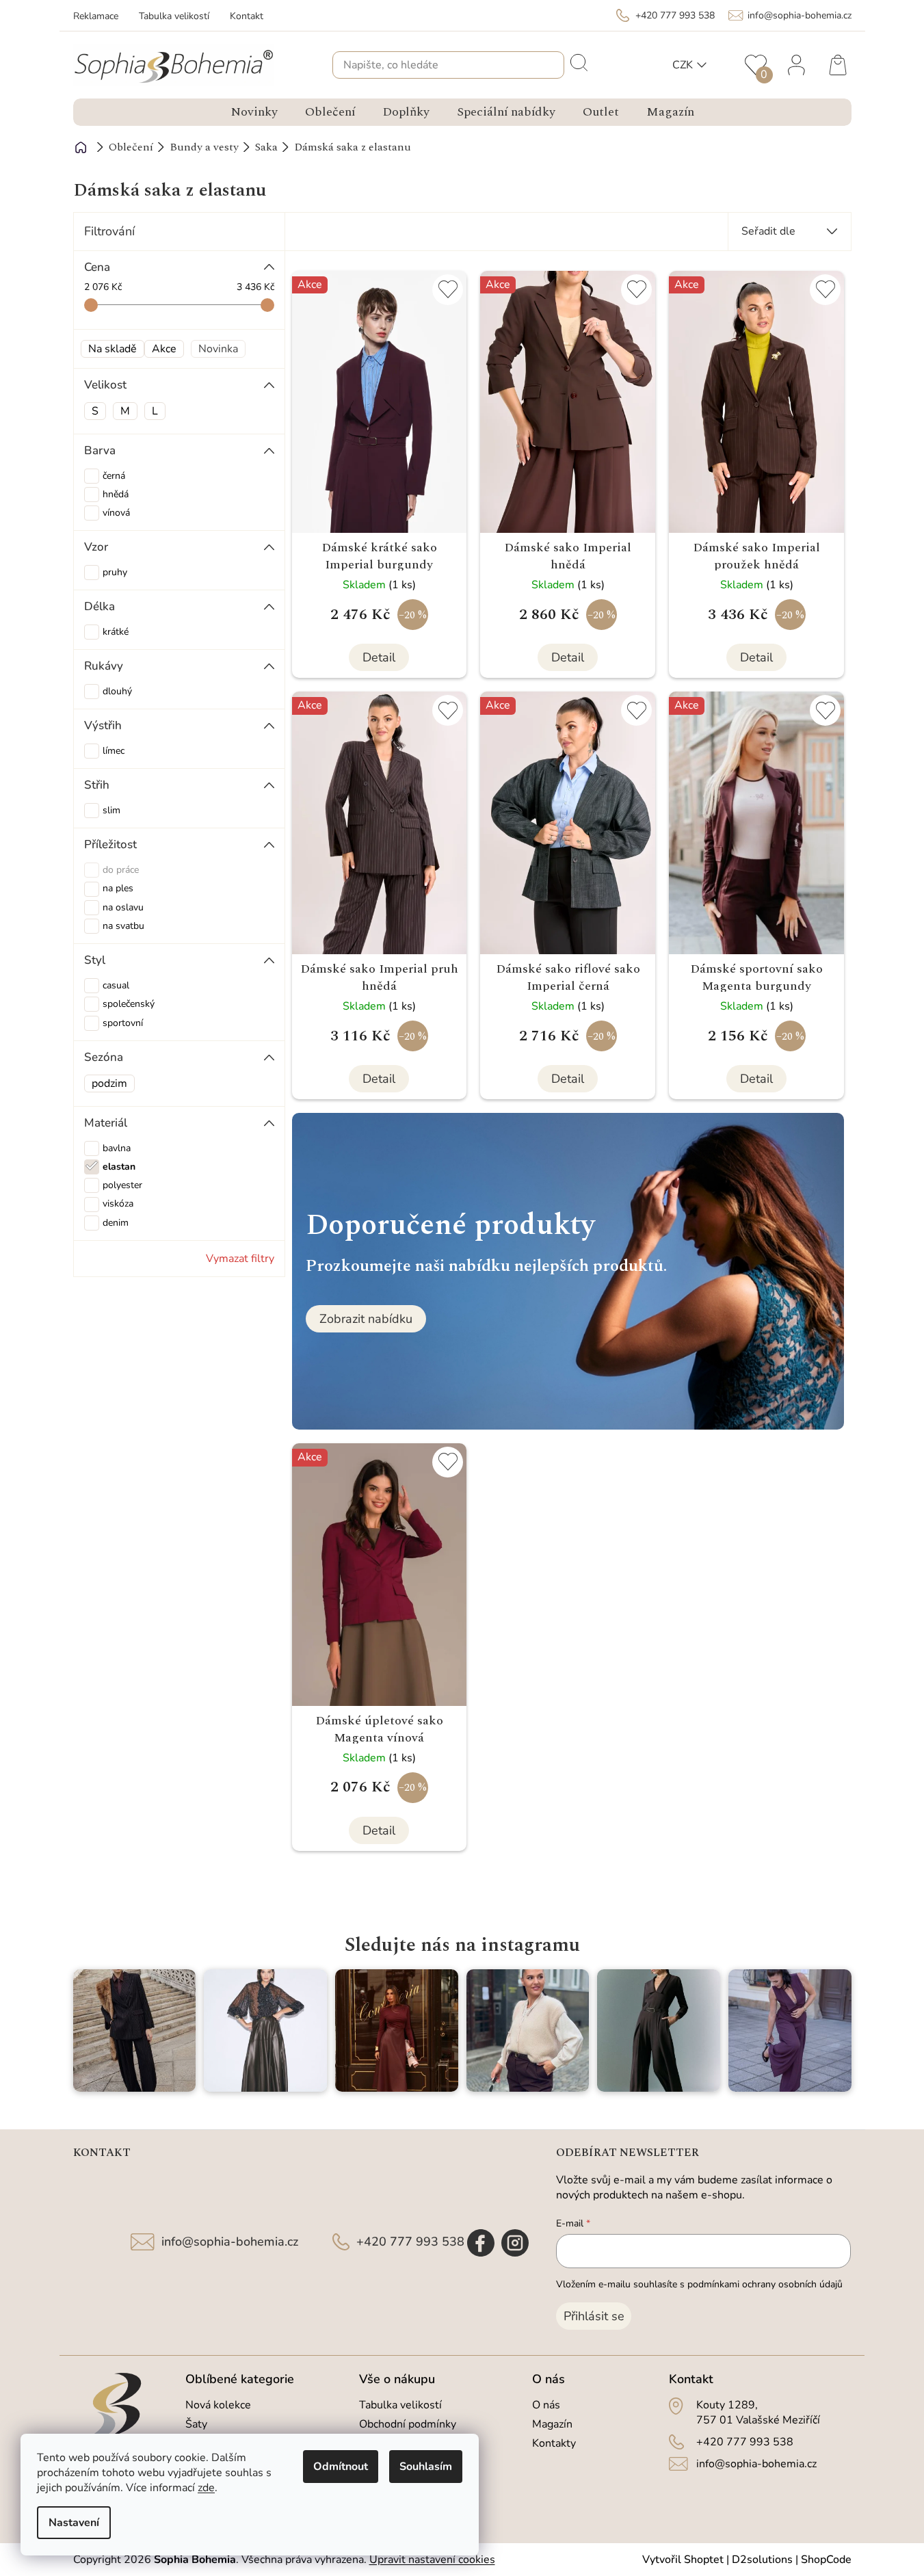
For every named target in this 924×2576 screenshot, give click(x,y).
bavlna (117, 1148)
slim (111, 810)
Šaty (196, 2424)
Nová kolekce (218, 2405)
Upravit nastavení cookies (432, 2560)
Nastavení (74, 2523)
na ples (118, 888)
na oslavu (123, 907)
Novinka (218, 349)
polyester (122, 1185)
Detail (379, 657)
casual (116, 985)
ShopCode (826, 2560)
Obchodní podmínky (408, 2424)
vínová (116, 513)
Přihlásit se (594, 2316)
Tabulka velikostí (174, 16)
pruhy (115, 572)
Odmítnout (341, 2467)
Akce (164, 349)
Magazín (552, 2424)
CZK (683, 65)
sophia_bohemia (515, 2243)
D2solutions (762, 2560)
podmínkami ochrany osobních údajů (765, 2284)
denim (116, 1223)
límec (114, 751)
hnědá (116, 494)
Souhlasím (426, 2467)
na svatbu (123, 926)
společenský (129, 1004)
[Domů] (81, 147)
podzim (109, 1083)
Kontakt (247, 16)
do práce (121, 870)
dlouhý (117, 691)
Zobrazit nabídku (366, 1319)
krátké (116, 632)
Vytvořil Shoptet (683, 2560)
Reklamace (96, 16)
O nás (546, 2405)
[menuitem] (254, 112)
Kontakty (554, 2443)
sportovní (123, 1023)
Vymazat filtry (240, 1259)
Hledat (578, 62)
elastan (119, 1167)
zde (206, 2488)
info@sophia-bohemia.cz (230, 2242)
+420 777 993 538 (410, 2242)
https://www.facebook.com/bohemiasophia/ (481, 2243)
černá (114, 476)
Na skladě (113, 349)
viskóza (118, 1204)
